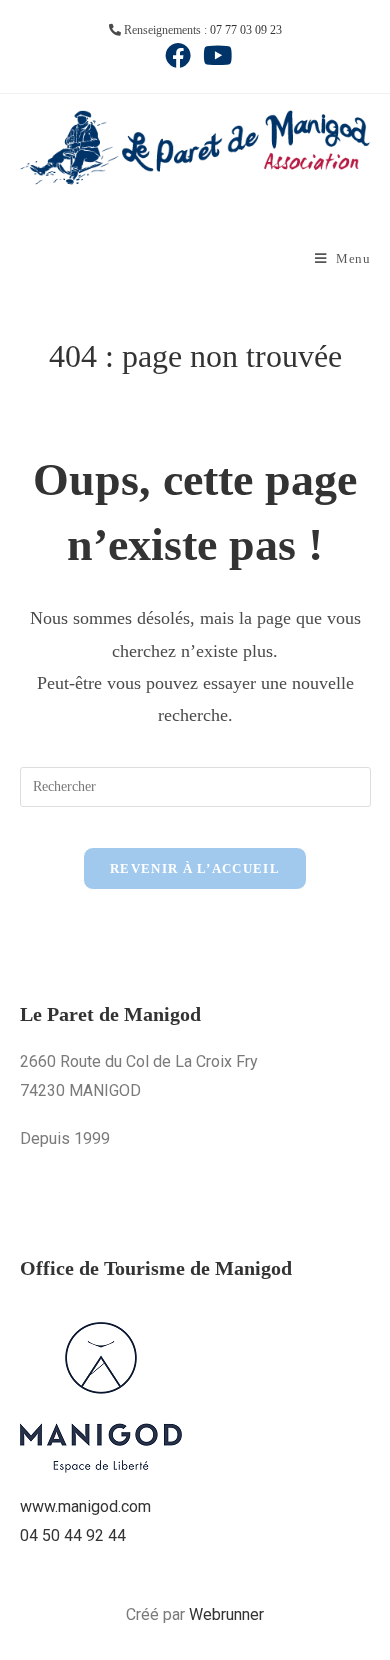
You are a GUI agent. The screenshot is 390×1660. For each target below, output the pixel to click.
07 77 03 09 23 (246, 30)
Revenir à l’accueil (195, 868)
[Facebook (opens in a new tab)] (178, 55)
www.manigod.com (85, 1506)
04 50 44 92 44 (73, 1535)
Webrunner (226, 1614)
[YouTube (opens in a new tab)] (214, 55)
